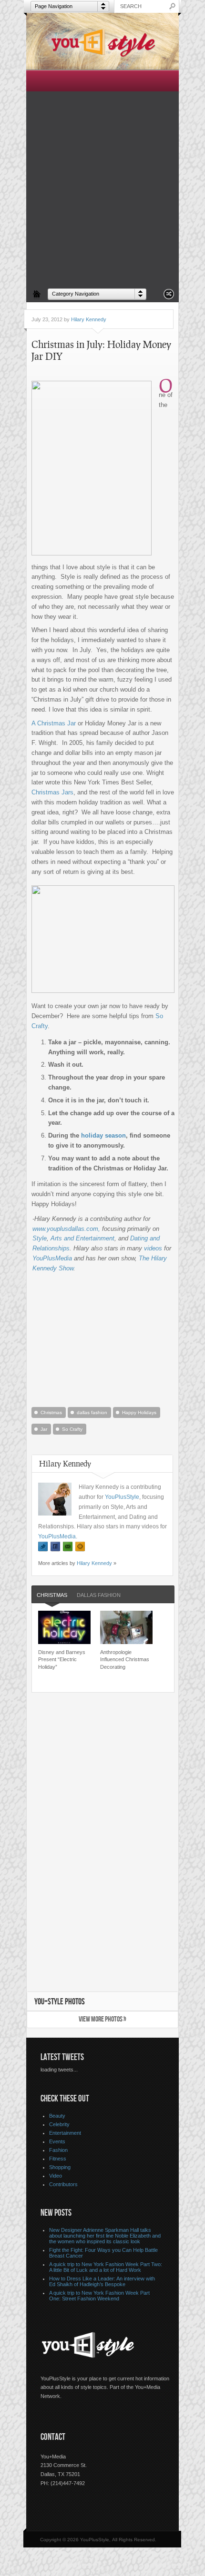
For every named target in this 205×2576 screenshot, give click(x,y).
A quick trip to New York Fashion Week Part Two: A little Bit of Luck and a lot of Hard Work (106, 2267)
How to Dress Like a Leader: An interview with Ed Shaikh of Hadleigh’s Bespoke (102, 2281)
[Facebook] (55, 1547)
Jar (44, 1429)
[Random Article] (169, 297)
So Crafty (72, 1429)
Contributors (63, 2184)
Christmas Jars (52, 792)
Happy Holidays (139, 1412)
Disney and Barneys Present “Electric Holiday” (62, 1660)
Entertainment (65, 2133)
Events (57, 2141)
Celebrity (59, 2124)
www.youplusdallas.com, (67, 1229)
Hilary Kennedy (89, 319)
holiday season (103, 1135)
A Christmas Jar (54, 723)
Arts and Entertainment (82, 1238)
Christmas (51, 1412)
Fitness (58, 2159)
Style (40, 1238)
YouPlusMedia (52, 1258)
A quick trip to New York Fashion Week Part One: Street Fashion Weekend (99, 2296)
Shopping (60, 2167)
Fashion (58, 2150)
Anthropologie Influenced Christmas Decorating (125, 1660)
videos (153, 1248)
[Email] (68, 1547)
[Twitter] (43, 1547)
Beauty (57, 2116)
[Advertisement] (102, 177)
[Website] (80, 1547)
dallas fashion (92, 1412)
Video (56, 2176)
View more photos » (102, 2019)
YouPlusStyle (122, 1497)
